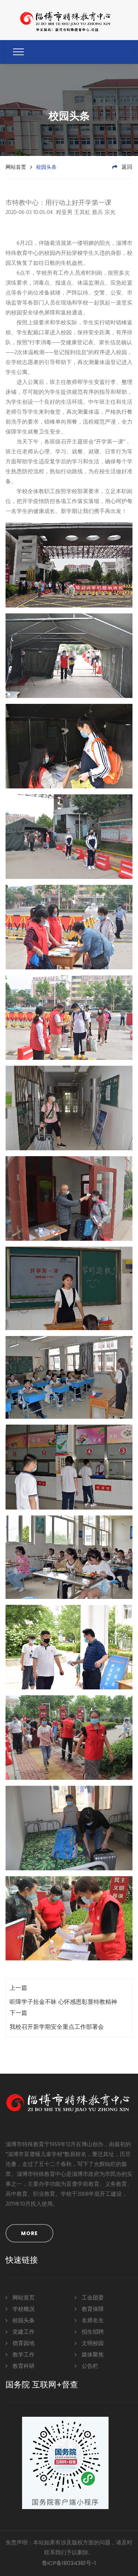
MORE (29, 2233)
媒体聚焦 (92, 2355)
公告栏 (89, 2366)
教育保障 (92, 2309)
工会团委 (92, 2298)
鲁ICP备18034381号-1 (69, 2563)
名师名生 (92, 2321)
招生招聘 (92, 2332)
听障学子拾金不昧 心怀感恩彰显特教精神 (63, 2002)
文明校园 (92, 2344)
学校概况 (23, 2309)
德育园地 (23, 2344)
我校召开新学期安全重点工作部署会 (57, 2027)
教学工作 (23, 2355)
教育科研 (23, 2366)
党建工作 (23, 2332)
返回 (126, 167)
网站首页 (16, 167)
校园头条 (23, 2321)
